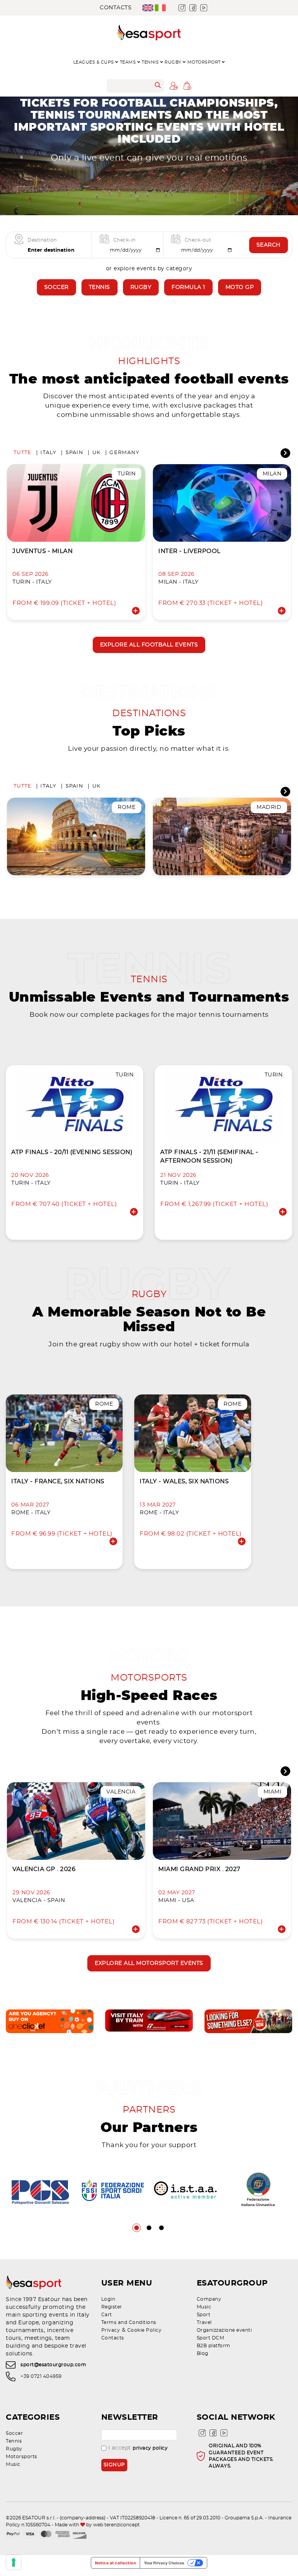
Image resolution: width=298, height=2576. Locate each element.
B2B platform (214, 2346)
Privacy (111, 2330)
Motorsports (22, 2457)
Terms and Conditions (129, 2322)
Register (112, 2307)
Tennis (100, 287)
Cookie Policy (145, 2330)
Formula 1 (188, 287)
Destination (42, 240)
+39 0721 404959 (41, 2376)
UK (97, 453)
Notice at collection (115, 2563)
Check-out (198, 240)
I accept (138, 2448)
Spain (74, 453)
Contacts (116, 8)
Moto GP (240, 287)
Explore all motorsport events (149, 1963)
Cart (107, 2315)
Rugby (141, 287)
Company (209, 2299)
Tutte (23, 453)
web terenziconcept (116, 2525)
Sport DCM (211, 2338)
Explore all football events (149, 645)
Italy (48, 453)
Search (269, 245)
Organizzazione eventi (224, 2330)
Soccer (56, 287)
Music (204, 2307)
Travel (204, 2322)
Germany (124, 453)
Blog (203, 2353)
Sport (204, 2315)
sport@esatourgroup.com (53, 2365)
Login (108, 2299)
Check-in (125, 240)
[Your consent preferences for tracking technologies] (14, 2562)
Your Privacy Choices (164, 2563)
